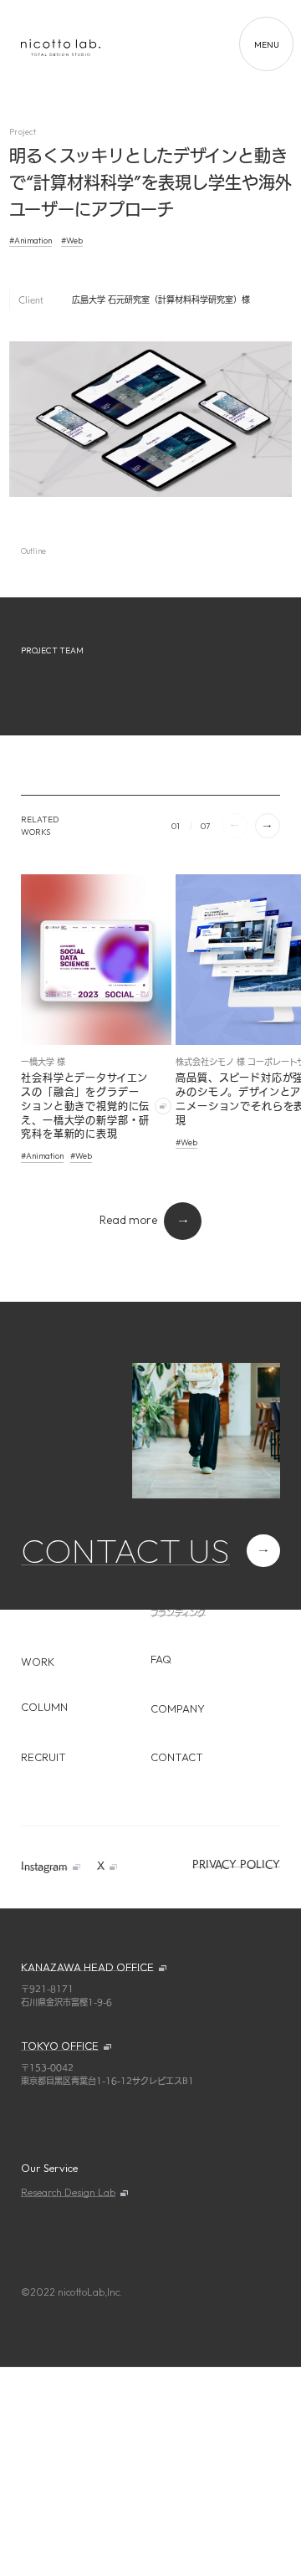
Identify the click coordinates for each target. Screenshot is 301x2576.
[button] (268, 826)
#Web (72, 241)
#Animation (31, 241)
